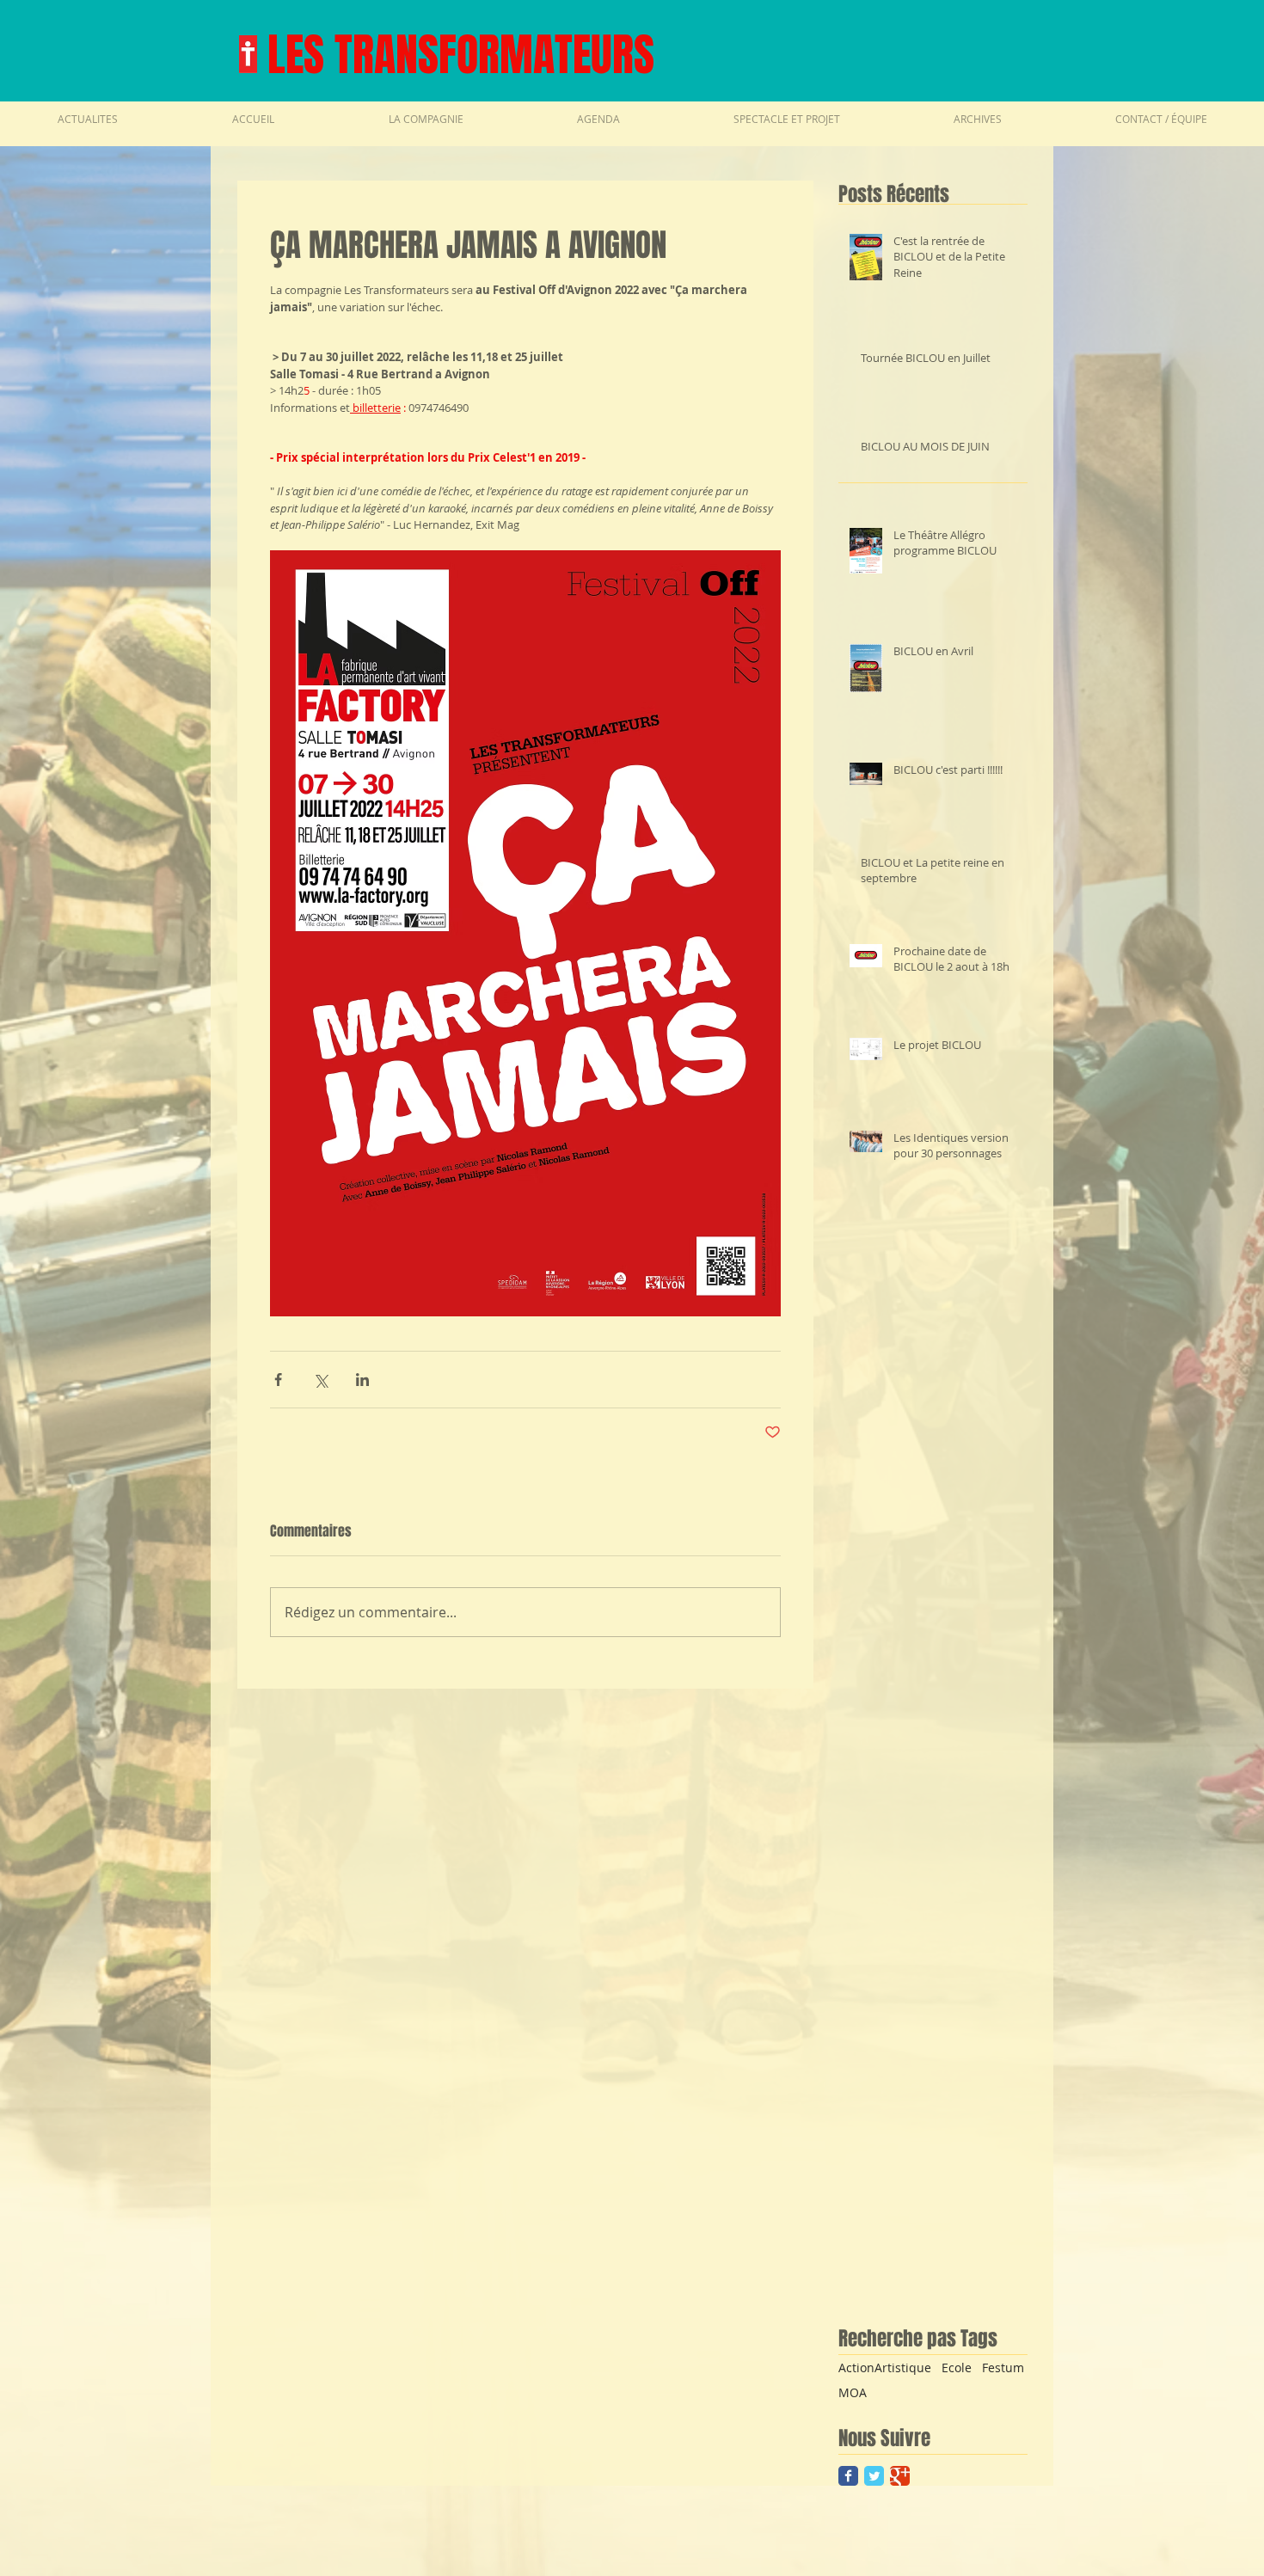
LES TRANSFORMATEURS (461, 55)
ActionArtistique (885, 2367)
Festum (1003, 2367)
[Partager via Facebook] (278, 1380)
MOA (853, 2392)
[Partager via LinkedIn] (362, 1380)
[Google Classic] (900, 2476)
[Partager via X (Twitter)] (320, 1380)
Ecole (957, 2367)
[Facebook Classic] (848, 2476)
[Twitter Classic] (874, 2476)
